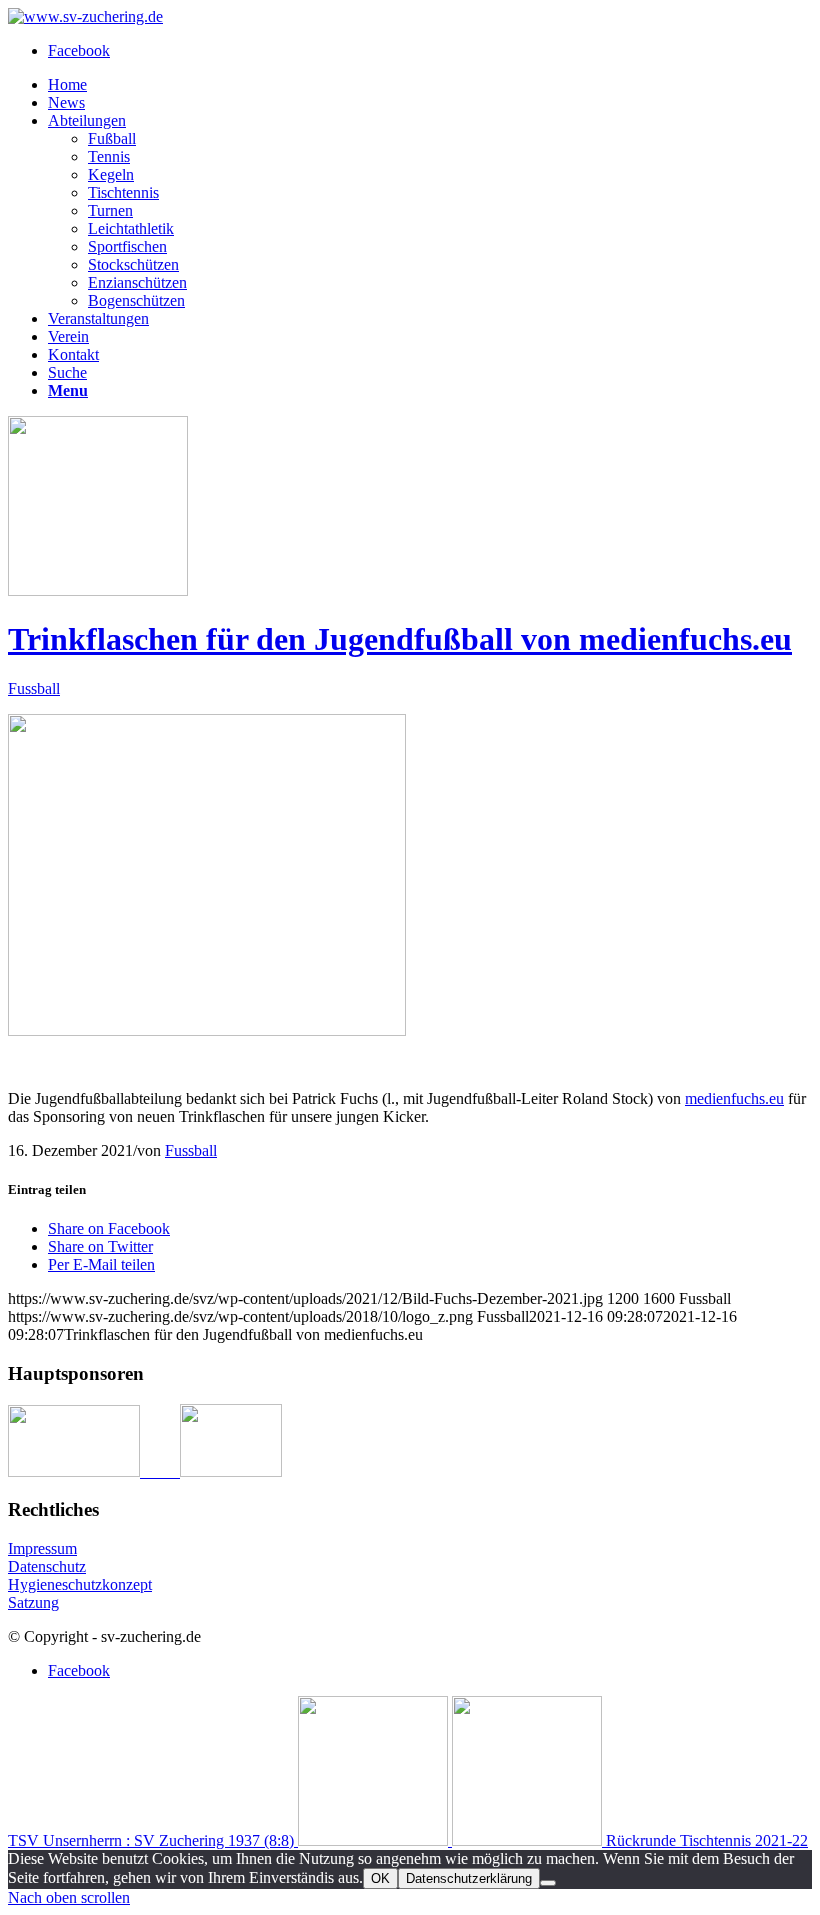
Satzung (33, 1602)
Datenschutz (47, 1566)
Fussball (34, 688)
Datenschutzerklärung (469, 1878)
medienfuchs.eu (734, 1098)
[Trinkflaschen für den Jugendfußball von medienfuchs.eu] (98, 590)
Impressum (42, 1548)
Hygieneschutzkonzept (80, 1584)
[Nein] (548, 1883)
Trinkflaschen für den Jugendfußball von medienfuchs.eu (400, 639)
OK (380, 1878)
